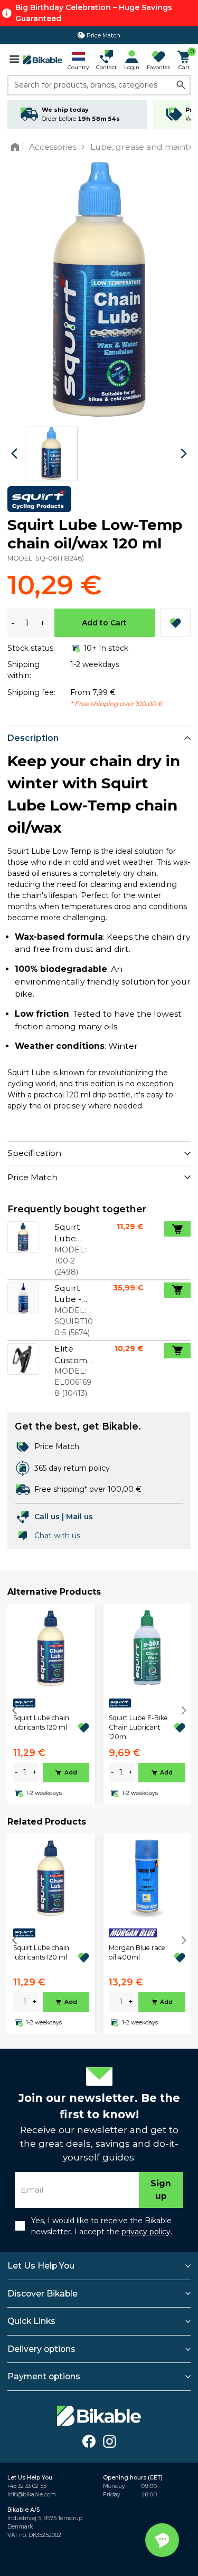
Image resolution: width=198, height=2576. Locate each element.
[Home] (17, 147)
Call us (47, 1517)
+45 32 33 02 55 (27, 2486)
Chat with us (57, 1536)
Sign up (161, 2190)
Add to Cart (104, 623)
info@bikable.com (32, 2495)
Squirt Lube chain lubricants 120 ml (41, 1723)
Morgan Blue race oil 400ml (137, 1952)
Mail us (79, 1517)
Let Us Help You (41, 2266)
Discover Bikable (43, 2294)
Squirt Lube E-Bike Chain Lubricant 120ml (138, 1728)
